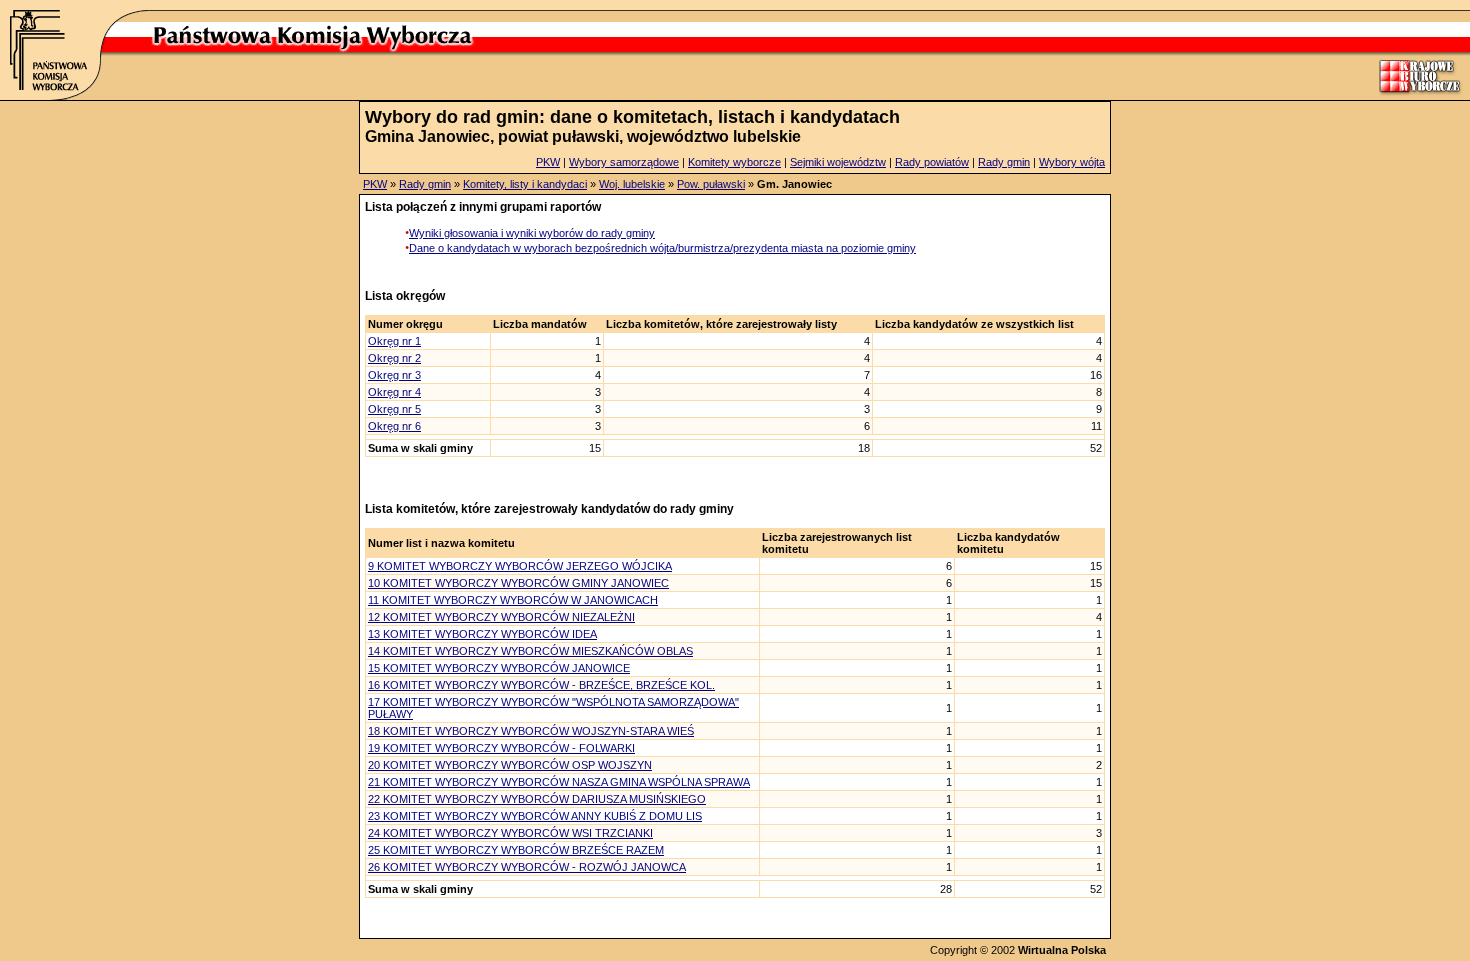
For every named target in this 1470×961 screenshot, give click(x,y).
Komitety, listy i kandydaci (525, 184)
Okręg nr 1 (394, 341)
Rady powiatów (932, 162)
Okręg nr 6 (394, 426)
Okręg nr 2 (394, 358)
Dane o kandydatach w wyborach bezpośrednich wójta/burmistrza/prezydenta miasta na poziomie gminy (662, 248)
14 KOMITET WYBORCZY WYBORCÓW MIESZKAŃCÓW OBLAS (530, 651)
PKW (548, 162)
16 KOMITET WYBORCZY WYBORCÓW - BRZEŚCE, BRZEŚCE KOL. (541, 685)
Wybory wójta (1072, 162)
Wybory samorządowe (624, 162)
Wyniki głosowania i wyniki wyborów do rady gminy (532, 233)
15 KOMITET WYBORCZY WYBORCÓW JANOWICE (499, 668)
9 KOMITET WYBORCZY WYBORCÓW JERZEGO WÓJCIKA (520, 566)
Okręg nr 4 (394, 392)
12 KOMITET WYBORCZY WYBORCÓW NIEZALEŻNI (501, 617)
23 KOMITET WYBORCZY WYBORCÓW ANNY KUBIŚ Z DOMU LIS (535, 816)
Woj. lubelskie (632, 184)
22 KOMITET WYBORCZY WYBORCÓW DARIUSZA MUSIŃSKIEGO (537, 799)
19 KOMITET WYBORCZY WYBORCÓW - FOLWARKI (501, 748)
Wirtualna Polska (1062, 950)
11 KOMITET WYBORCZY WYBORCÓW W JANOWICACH (513, 600)
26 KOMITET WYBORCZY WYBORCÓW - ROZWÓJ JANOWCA (527, 867)
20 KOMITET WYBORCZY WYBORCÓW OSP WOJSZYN (510, 765)
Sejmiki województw (838, 162)
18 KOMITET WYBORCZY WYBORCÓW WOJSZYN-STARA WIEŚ (531, 731)
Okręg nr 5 (394, 409)
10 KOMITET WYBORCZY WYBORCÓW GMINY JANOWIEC (518, 583)
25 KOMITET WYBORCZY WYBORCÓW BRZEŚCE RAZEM (516, 850)
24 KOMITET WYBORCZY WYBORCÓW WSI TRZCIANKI (510, 833)
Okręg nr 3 (394, 375)
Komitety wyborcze (734, 162)
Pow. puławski (711, 184)
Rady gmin (1004, 162)
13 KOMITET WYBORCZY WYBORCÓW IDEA (482, 634)
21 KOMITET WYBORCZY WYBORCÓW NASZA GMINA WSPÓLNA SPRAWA (559, 782)
